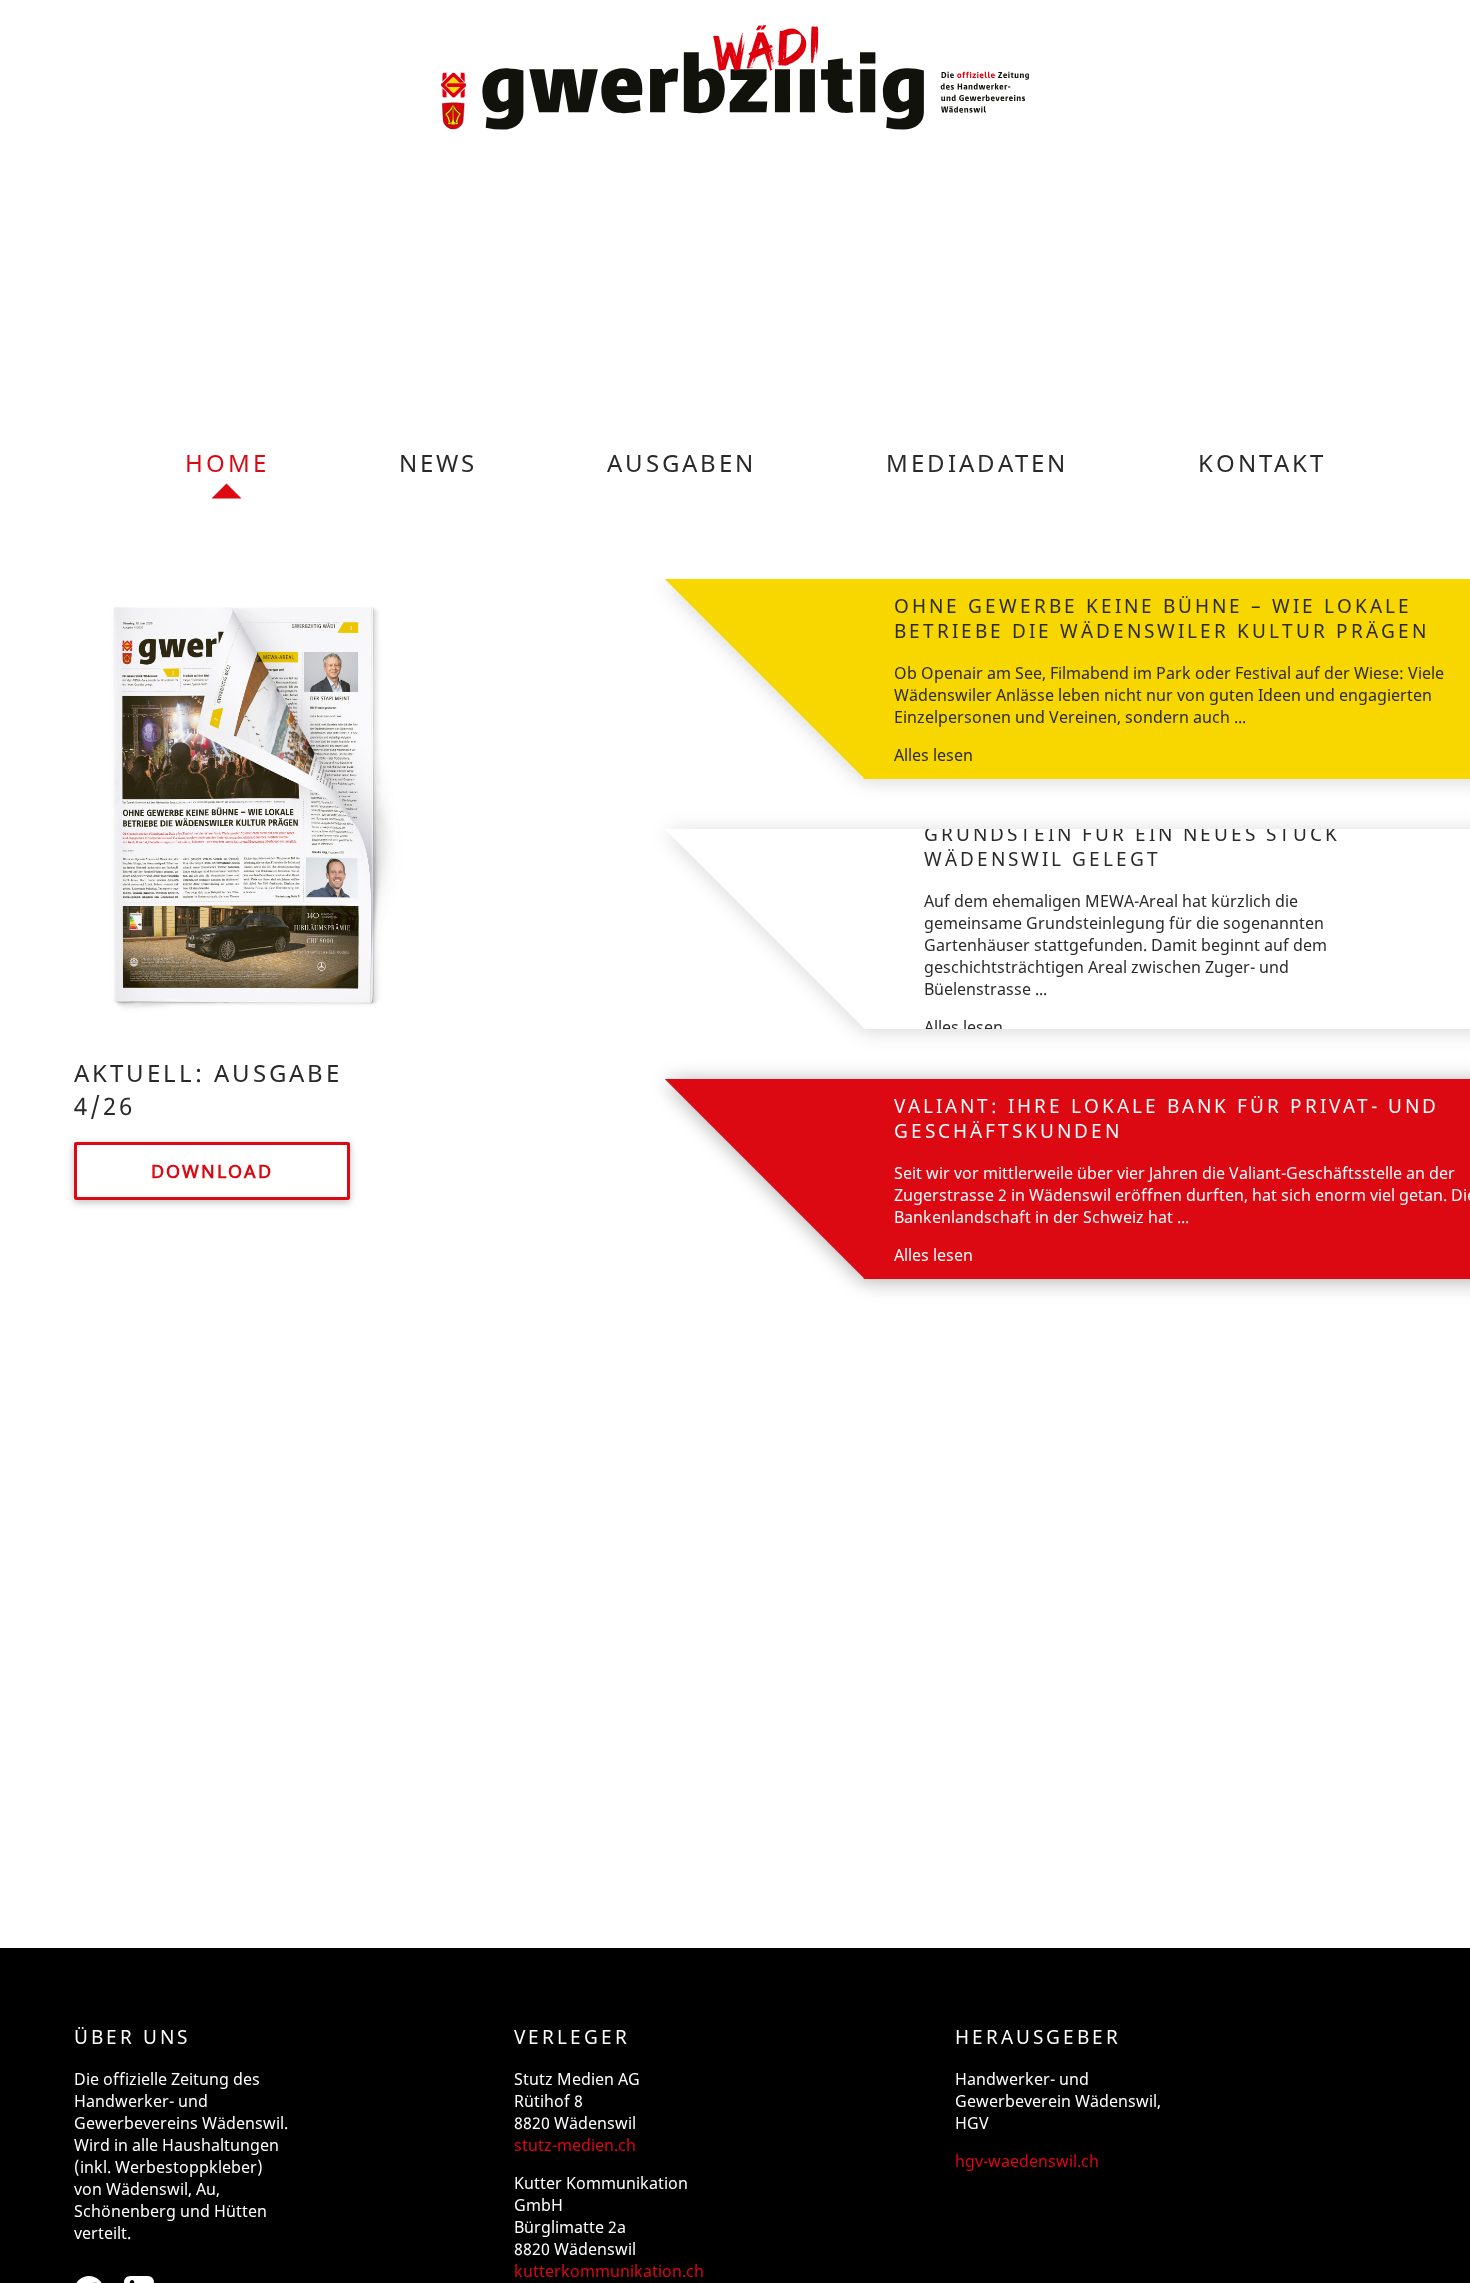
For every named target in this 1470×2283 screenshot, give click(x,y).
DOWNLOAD (212, 1171)
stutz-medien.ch (575, 2145)
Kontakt (1262, 462)
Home (227, 462)
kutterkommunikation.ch (609, 2271)
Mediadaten (977, 462)
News (438, 462)
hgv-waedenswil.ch (1027, 2161)
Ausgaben (681, 462)
